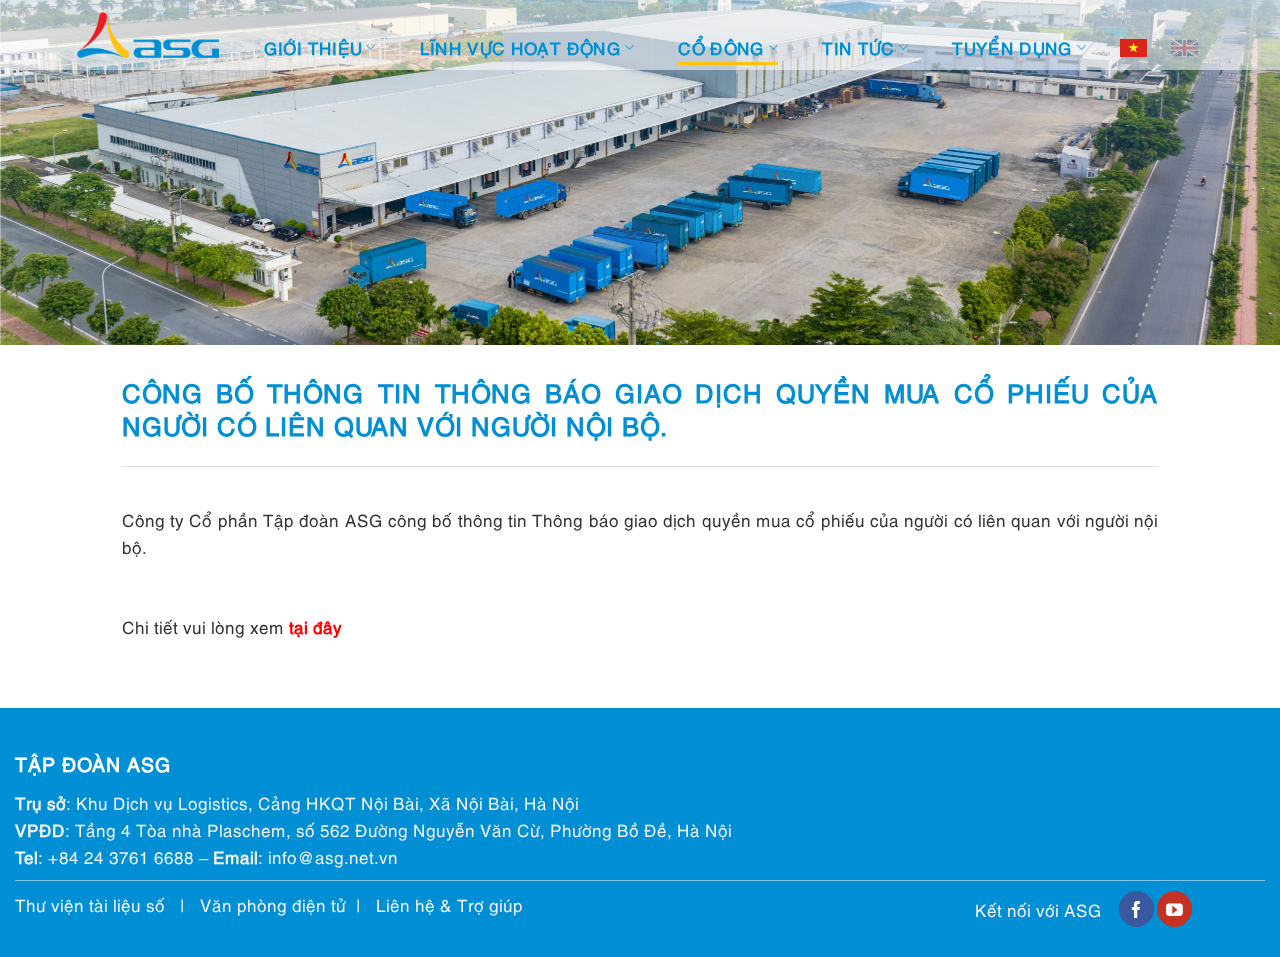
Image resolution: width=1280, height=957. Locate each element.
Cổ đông (721, 47)
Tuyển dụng (1012, 47)
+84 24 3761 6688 (121, 856)
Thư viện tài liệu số (90, 904)
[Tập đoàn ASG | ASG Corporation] (148, 35)
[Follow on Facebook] (1136, 909)
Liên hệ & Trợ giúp (449, 904)
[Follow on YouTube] (1174, 909)
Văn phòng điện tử (273, 904)
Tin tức (858, 47)
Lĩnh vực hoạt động (520, 47)
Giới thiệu (313, 47)
